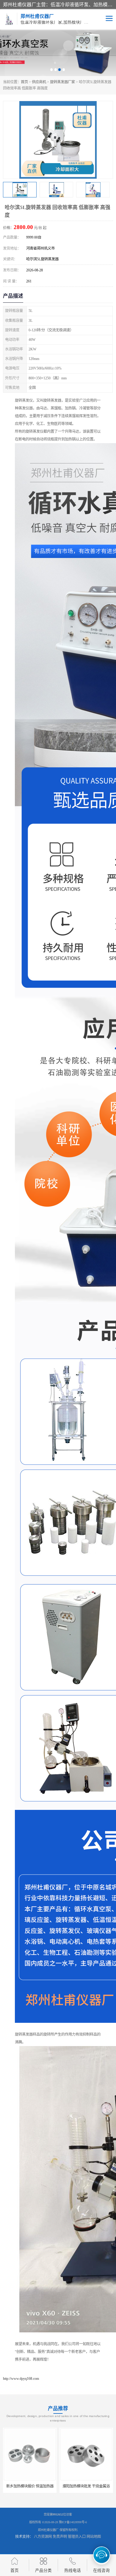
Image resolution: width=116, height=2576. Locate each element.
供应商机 (39, 82)
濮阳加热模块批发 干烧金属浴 (30, 2486)
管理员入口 (77, 2537)
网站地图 (94, 2537)
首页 (24, 82)
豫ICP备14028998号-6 (73, 2522)
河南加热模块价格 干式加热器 (86, 2486)
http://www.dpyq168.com (21, 2379)
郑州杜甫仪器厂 (48, 2530)
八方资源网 (43, 2537)
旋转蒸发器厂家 (62, 82)
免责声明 (60, 2537)
